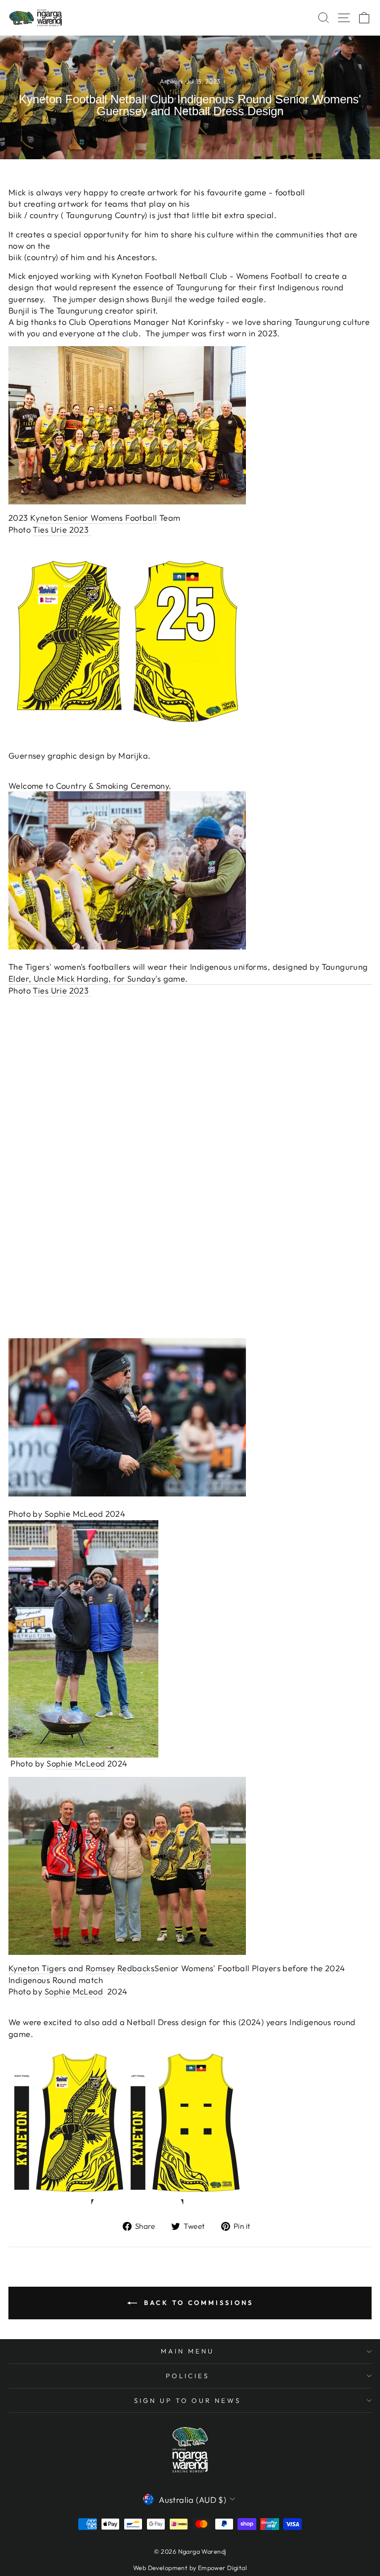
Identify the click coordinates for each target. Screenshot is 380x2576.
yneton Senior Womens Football (96, 518)
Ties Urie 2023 (62, 529)
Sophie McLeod (74, 1514)
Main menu (188, 2351)
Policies (188, 2376)
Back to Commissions (197, 2303)
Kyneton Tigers (37, 1968)
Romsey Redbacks (120, 1968)
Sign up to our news (188, 2400)
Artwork (172, 81)
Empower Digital (222, 2568)
